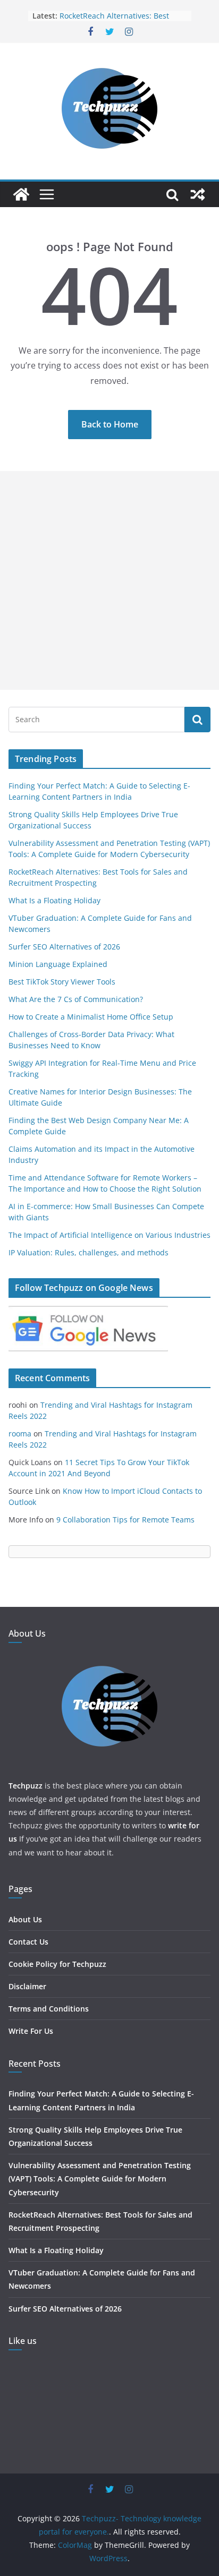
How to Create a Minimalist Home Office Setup (91, 1017)
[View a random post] (198, 194)
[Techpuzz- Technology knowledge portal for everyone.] (21, 194)
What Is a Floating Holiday (54, 900)
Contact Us (28, 1942)
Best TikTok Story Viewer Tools (62, 982)
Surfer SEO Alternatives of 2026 (64, 947)
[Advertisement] (109, 580)
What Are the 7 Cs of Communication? (76, 999)
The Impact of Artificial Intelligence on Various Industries (109, 1235)
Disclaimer (27, 1986)
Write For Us (31, 2031)
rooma (20, 1434)
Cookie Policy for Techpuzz (57, 1964)
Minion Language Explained (58, 964)
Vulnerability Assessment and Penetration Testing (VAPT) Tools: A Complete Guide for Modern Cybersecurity (100, 2179)
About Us (25, 1919)
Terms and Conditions (49, 2009)
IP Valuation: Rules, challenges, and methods (89, 1252)
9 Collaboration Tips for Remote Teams (125, 1520)
